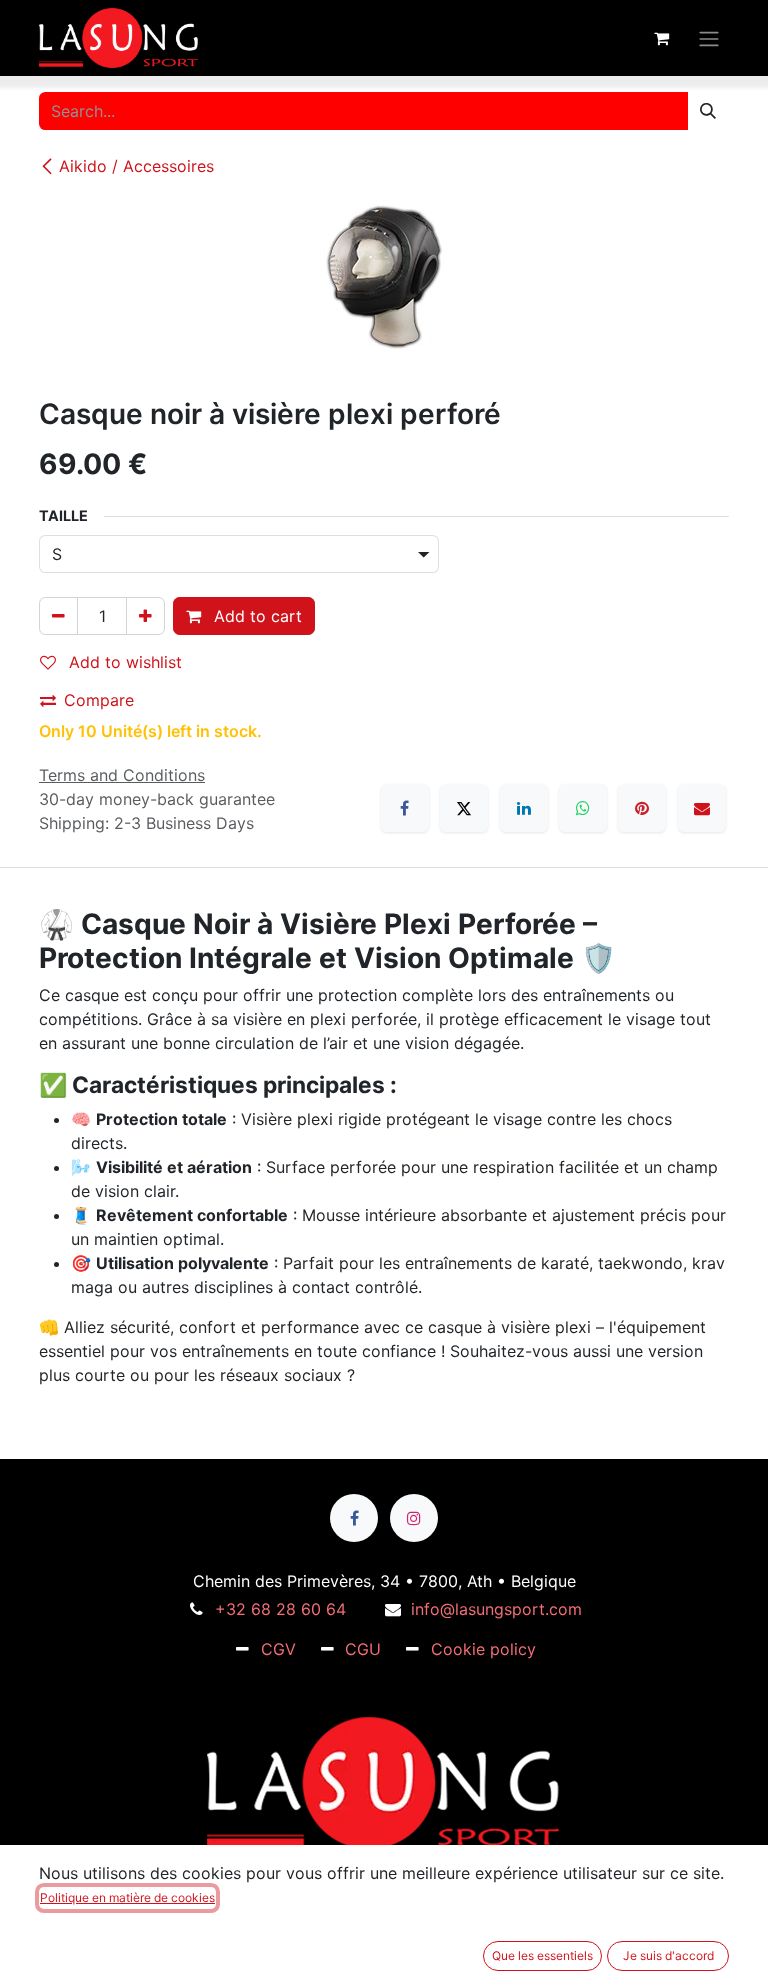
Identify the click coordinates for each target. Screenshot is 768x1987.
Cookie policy (483, 1649)
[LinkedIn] (524, 808)
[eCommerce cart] (661, 38)
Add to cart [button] (255, 616)
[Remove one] (58, 616)
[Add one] (145, 616)
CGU (363, 1649)
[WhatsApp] (583, 808)
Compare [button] (99, 700)
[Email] (702, 808)
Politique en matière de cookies (127, 1897)
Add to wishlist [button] (123, 662)
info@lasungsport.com (496, 1609)
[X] (464, 808)
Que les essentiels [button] (542, 1955)
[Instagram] (414, 1518)
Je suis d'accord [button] (668, 1955)
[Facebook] (405, 808)
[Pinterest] (642, 808)
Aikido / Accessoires (136, 166)
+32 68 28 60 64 (280, 1609)
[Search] (708, 111)
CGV (278, 1649)
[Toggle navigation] (709, 37)
